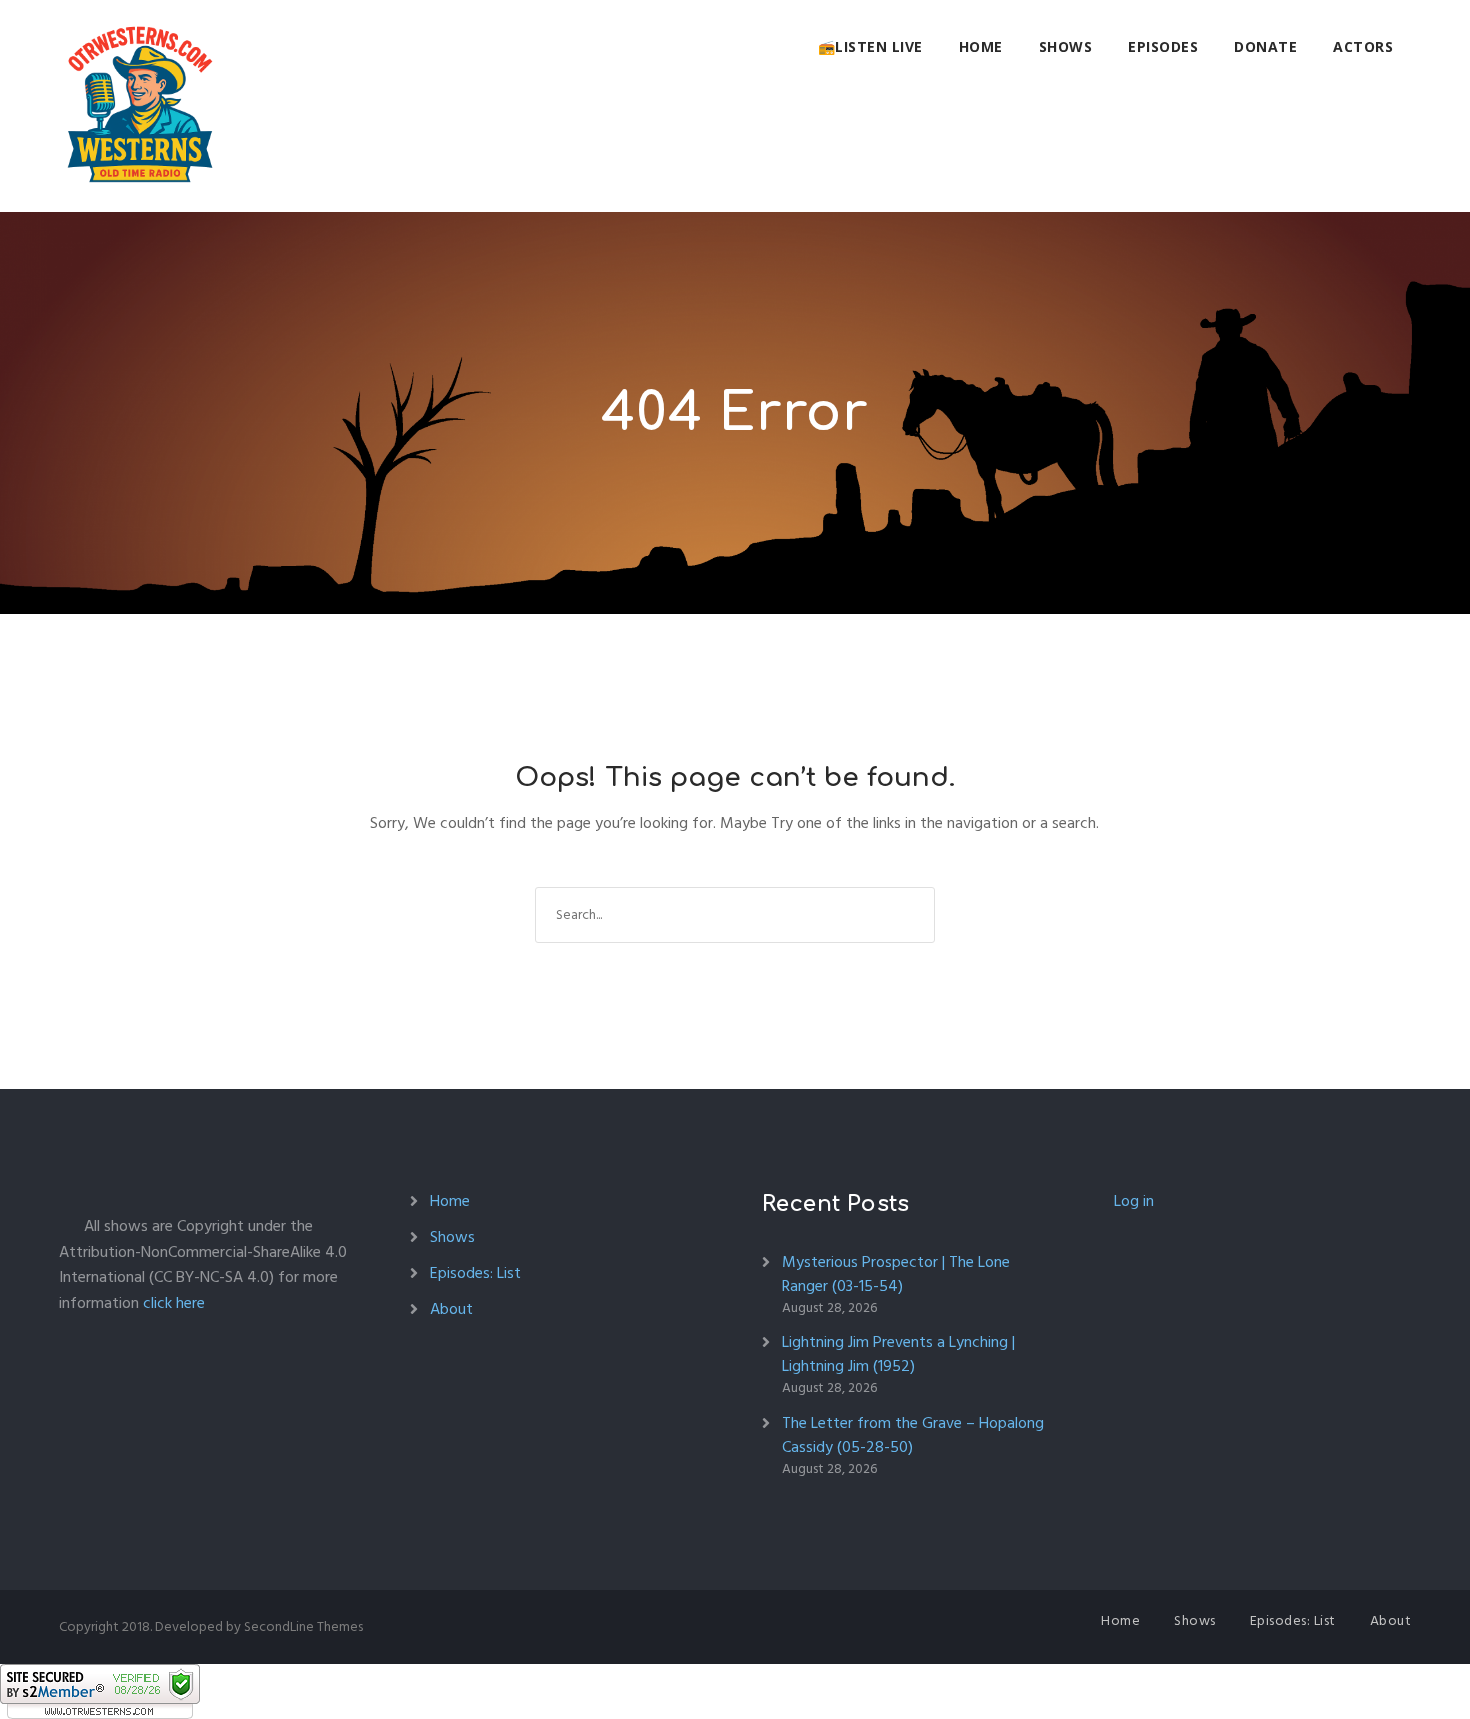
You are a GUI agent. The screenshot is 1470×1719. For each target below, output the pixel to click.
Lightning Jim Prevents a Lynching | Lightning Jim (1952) (898, 1354)
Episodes (1163, 46)
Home (981, 46)
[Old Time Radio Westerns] (140, 106)
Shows (1066, 46)
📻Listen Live (870, 46)
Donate (1265, 46)
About (451, 1309)
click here (174, 1303)
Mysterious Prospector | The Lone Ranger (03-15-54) (896, 1274)
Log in (1134, 1201)
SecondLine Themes (303, 1626)
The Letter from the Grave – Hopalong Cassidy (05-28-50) (913, 1435)
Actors (1363, 46)
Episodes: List (475, 1273)
